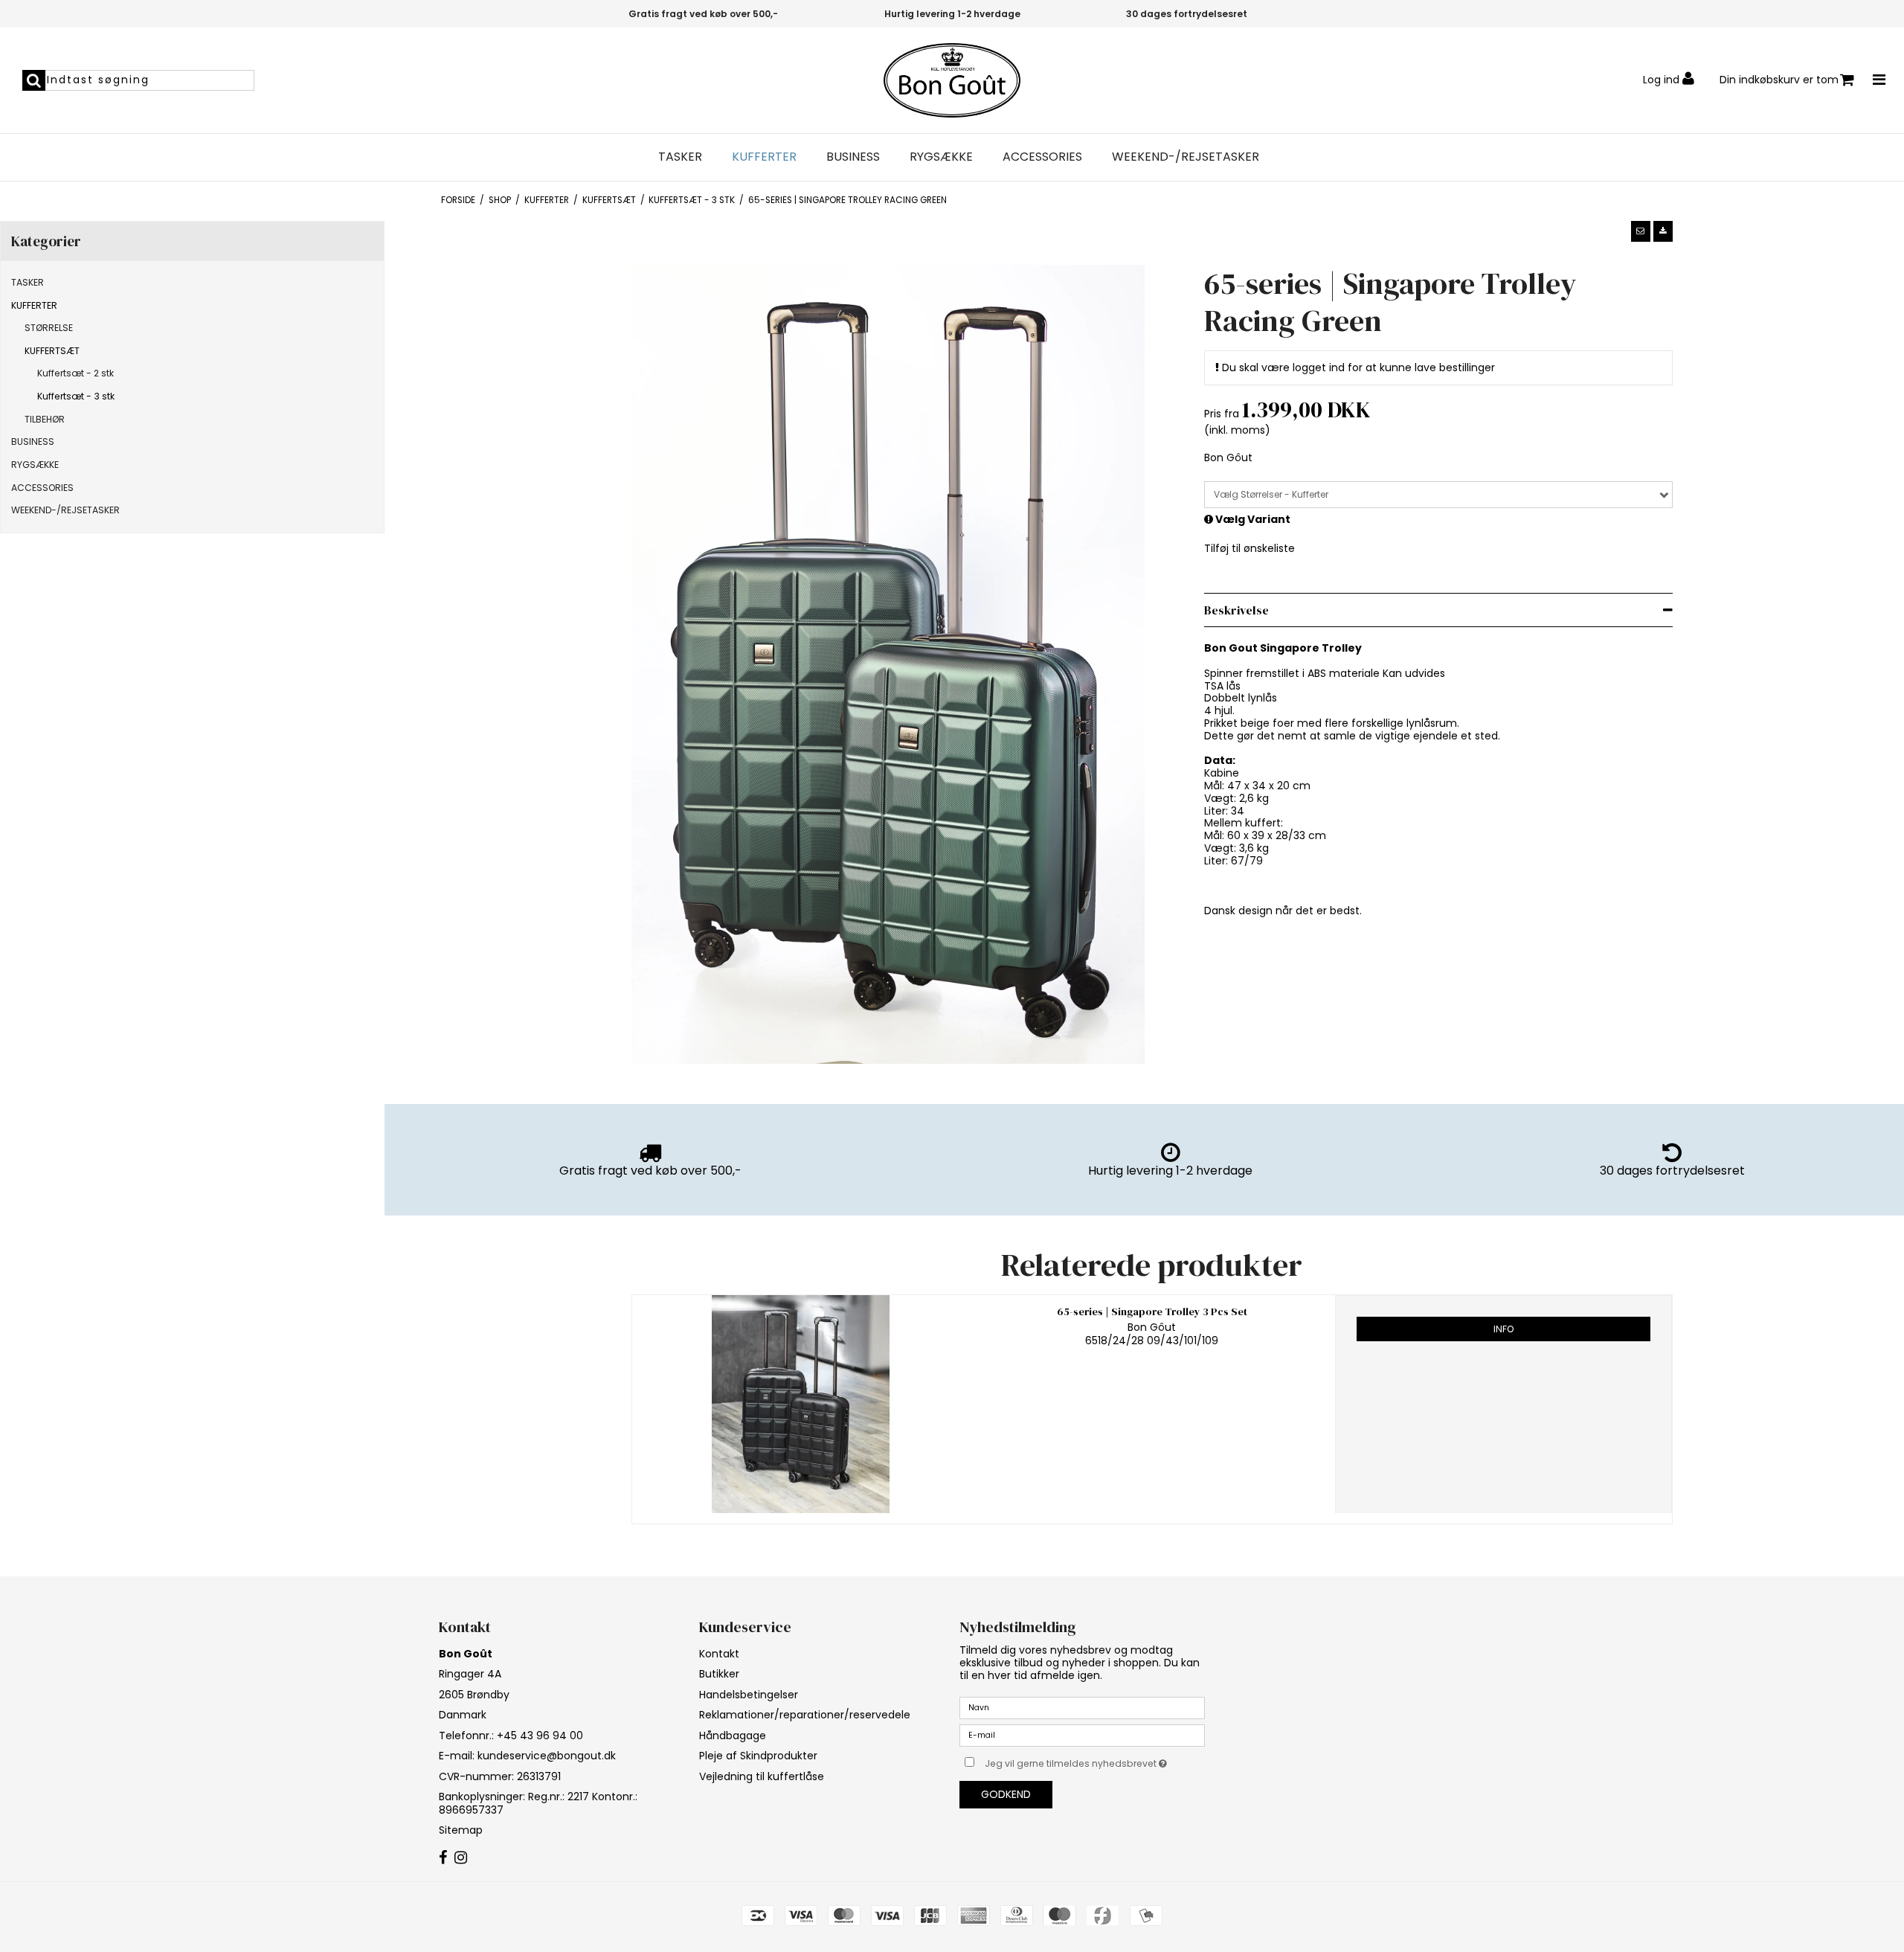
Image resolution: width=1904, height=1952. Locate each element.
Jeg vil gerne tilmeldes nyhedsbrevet (1095, 1761)
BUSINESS (853, 157)
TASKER (680, 157)
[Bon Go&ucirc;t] (952, 80)
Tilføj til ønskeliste (1249, 548)
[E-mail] (1082, 1735)
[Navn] (1082, 1707)
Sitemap (461, 1830)
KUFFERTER (764, 157)
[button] (1641, 231)
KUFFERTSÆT (52, 351)
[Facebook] (443, 1858)
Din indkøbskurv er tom (1779, 80)
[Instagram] (461, 1858)
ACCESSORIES (1042, 157)
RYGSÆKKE (941, 157)
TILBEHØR (45, 419)
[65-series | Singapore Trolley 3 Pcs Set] (801, 1404)
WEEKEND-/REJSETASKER (1186, 157)
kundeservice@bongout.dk (547, 1756)
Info (1503, 1329)
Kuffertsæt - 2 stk (75, 373)
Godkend (1006, 1794)
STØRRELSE (49, 328)
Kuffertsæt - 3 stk (76, 396)
